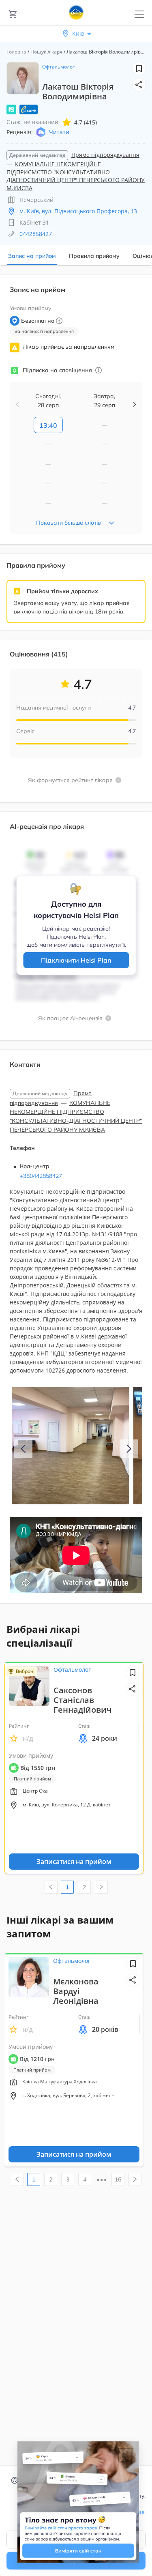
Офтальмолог (58, 67)
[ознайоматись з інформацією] (98, 370)
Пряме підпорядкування (105, 155)
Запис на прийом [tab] (32, 256)
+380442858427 (41, 1176)
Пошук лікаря (46, 52)
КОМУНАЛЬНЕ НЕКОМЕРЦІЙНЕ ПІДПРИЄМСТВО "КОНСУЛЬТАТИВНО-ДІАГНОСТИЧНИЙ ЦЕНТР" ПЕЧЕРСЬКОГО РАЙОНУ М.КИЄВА (76, 176)
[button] (139, 85)
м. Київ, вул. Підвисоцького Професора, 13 (78, 211)
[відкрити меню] (139, 14)
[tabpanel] (76, 944)
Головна (16, 52)
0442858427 (36, 234)
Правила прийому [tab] (94, 256)
